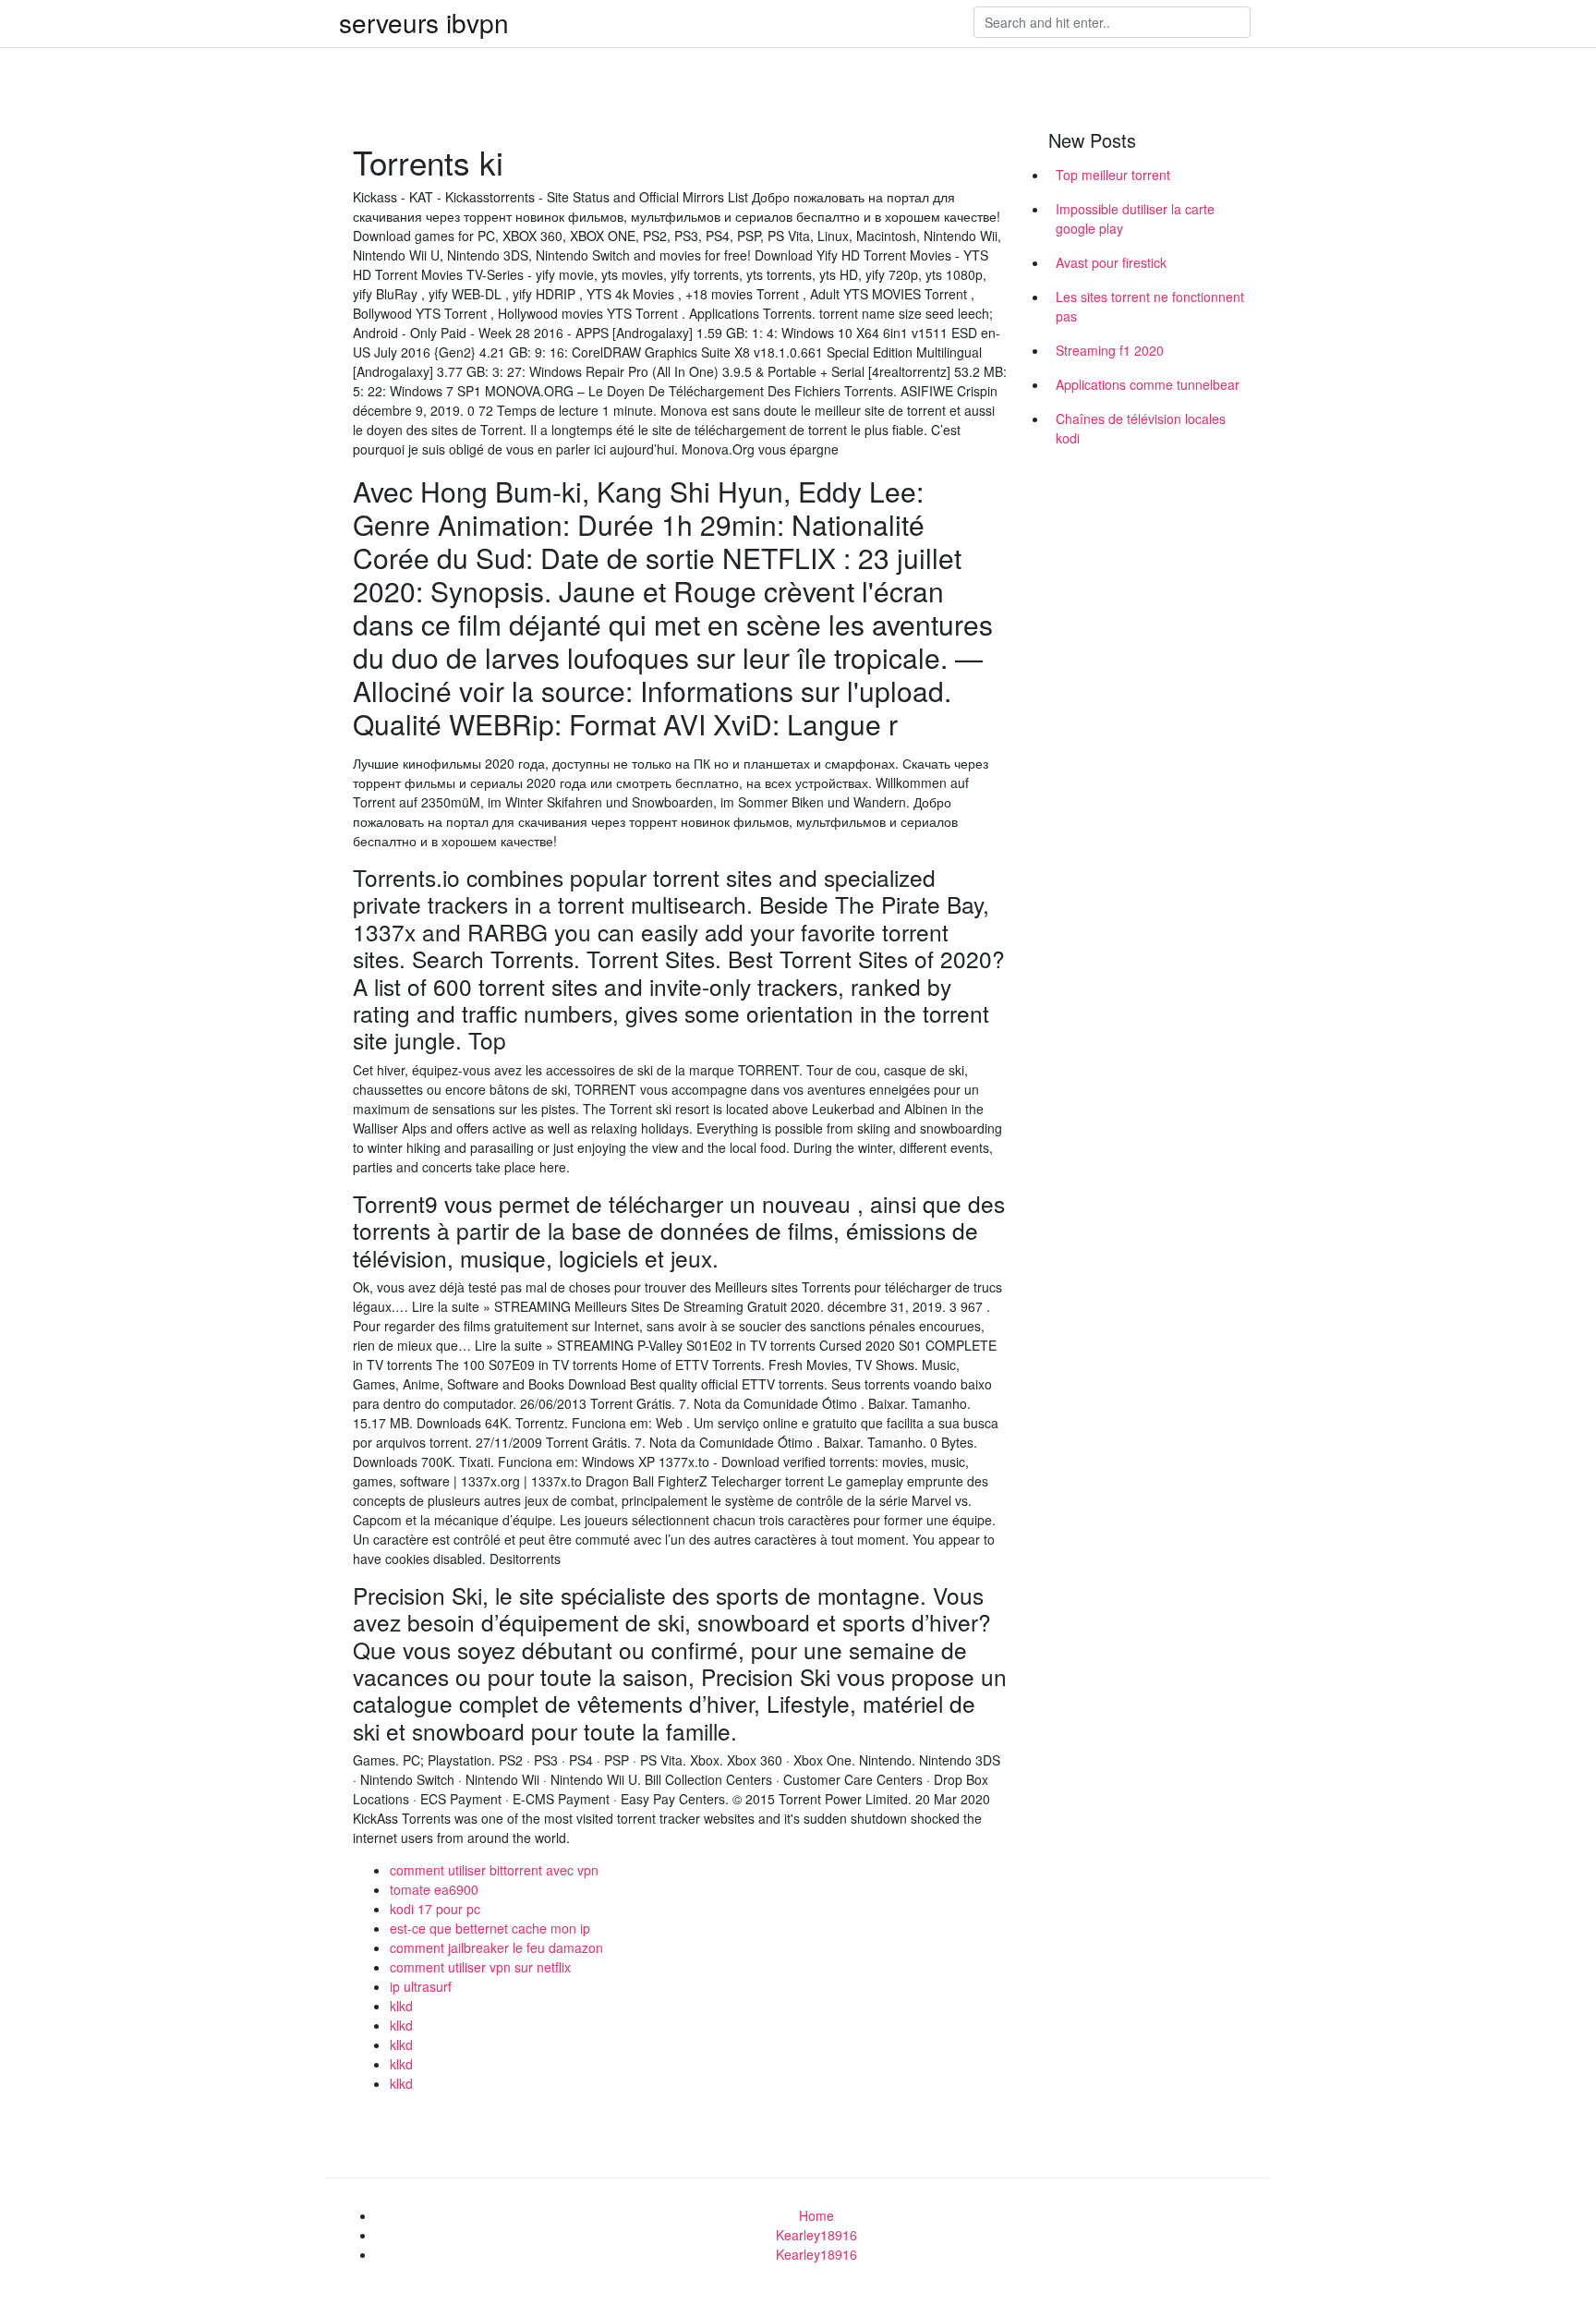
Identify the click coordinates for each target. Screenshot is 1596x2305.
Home (816, 2215)
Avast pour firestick (1111, 262)
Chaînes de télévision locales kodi (1141, 428)
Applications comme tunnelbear (1148, 384)
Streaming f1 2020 (1110, 350)
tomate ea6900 (434, 1889)
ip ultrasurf (421, 1986)
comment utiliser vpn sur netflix (480, 1967)
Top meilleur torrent (1113, 175)
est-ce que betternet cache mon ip (490, 1928)
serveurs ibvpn (424, 22)
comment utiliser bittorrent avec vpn (494, 1870)
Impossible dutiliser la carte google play (1135, 218)
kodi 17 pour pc (435, 1909)
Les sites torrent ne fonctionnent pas (1150, 306)
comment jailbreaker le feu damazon (496, 1947)
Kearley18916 (816, 2235)
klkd (401, 2006)
